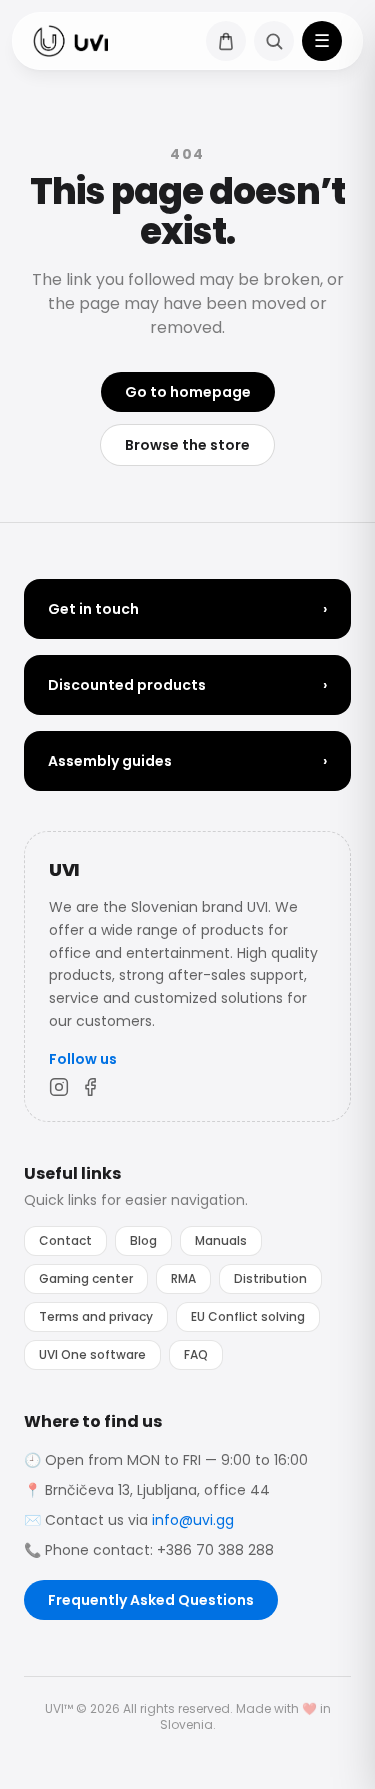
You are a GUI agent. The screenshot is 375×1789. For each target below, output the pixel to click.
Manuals (221, 1240)
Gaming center (86, 1278)
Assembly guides (187, 761)
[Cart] (226, 41)
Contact (65, 1240)
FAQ (196, 1354)
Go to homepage (188, 392)
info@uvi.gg (193, 1520)
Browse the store (187, 445)
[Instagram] (59, 1087)
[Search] (274, 41)
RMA (183, 1278)
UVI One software (92, 1354)
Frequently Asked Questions (151, 1600)
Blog (143, 1240)
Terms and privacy (96, 1316)
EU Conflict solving (248, 1316)
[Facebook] (91, 1087)
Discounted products (187, 685)
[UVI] (70, 41)
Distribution (270, 1278)
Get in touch (187, 609)
